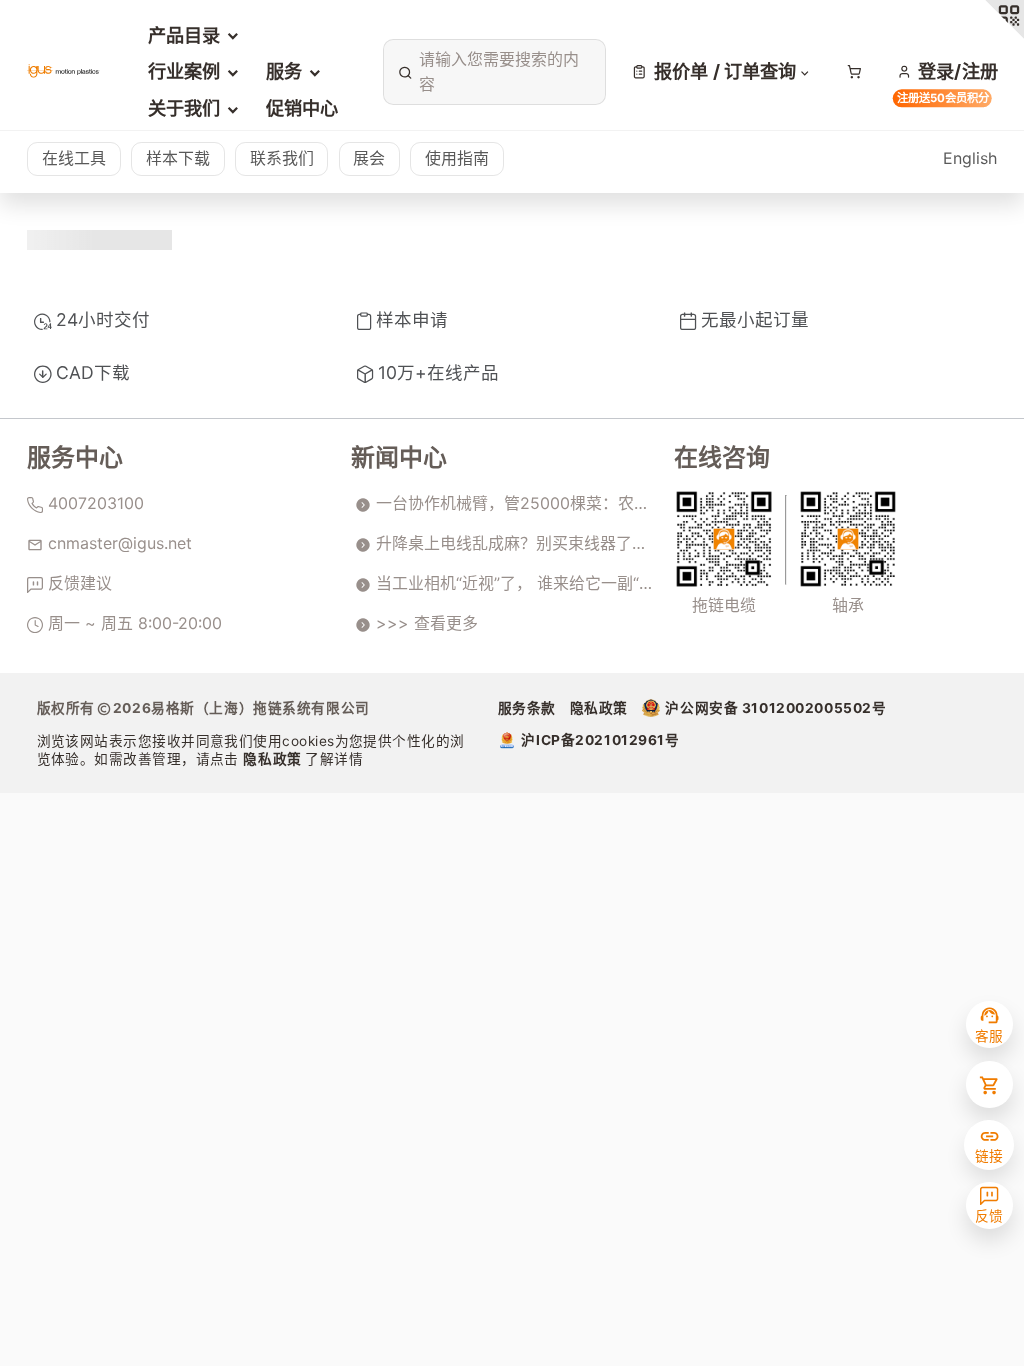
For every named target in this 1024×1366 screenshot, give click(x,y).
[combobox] (491, 72)
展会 (369, 158)
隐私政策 (274, 759)
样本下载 (178, 158)
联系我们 (282, 158)
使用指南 (457, 158)
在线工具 (74, 158)
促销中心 (302, 108)
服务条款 (527, 708)
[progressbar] (99, 240)
